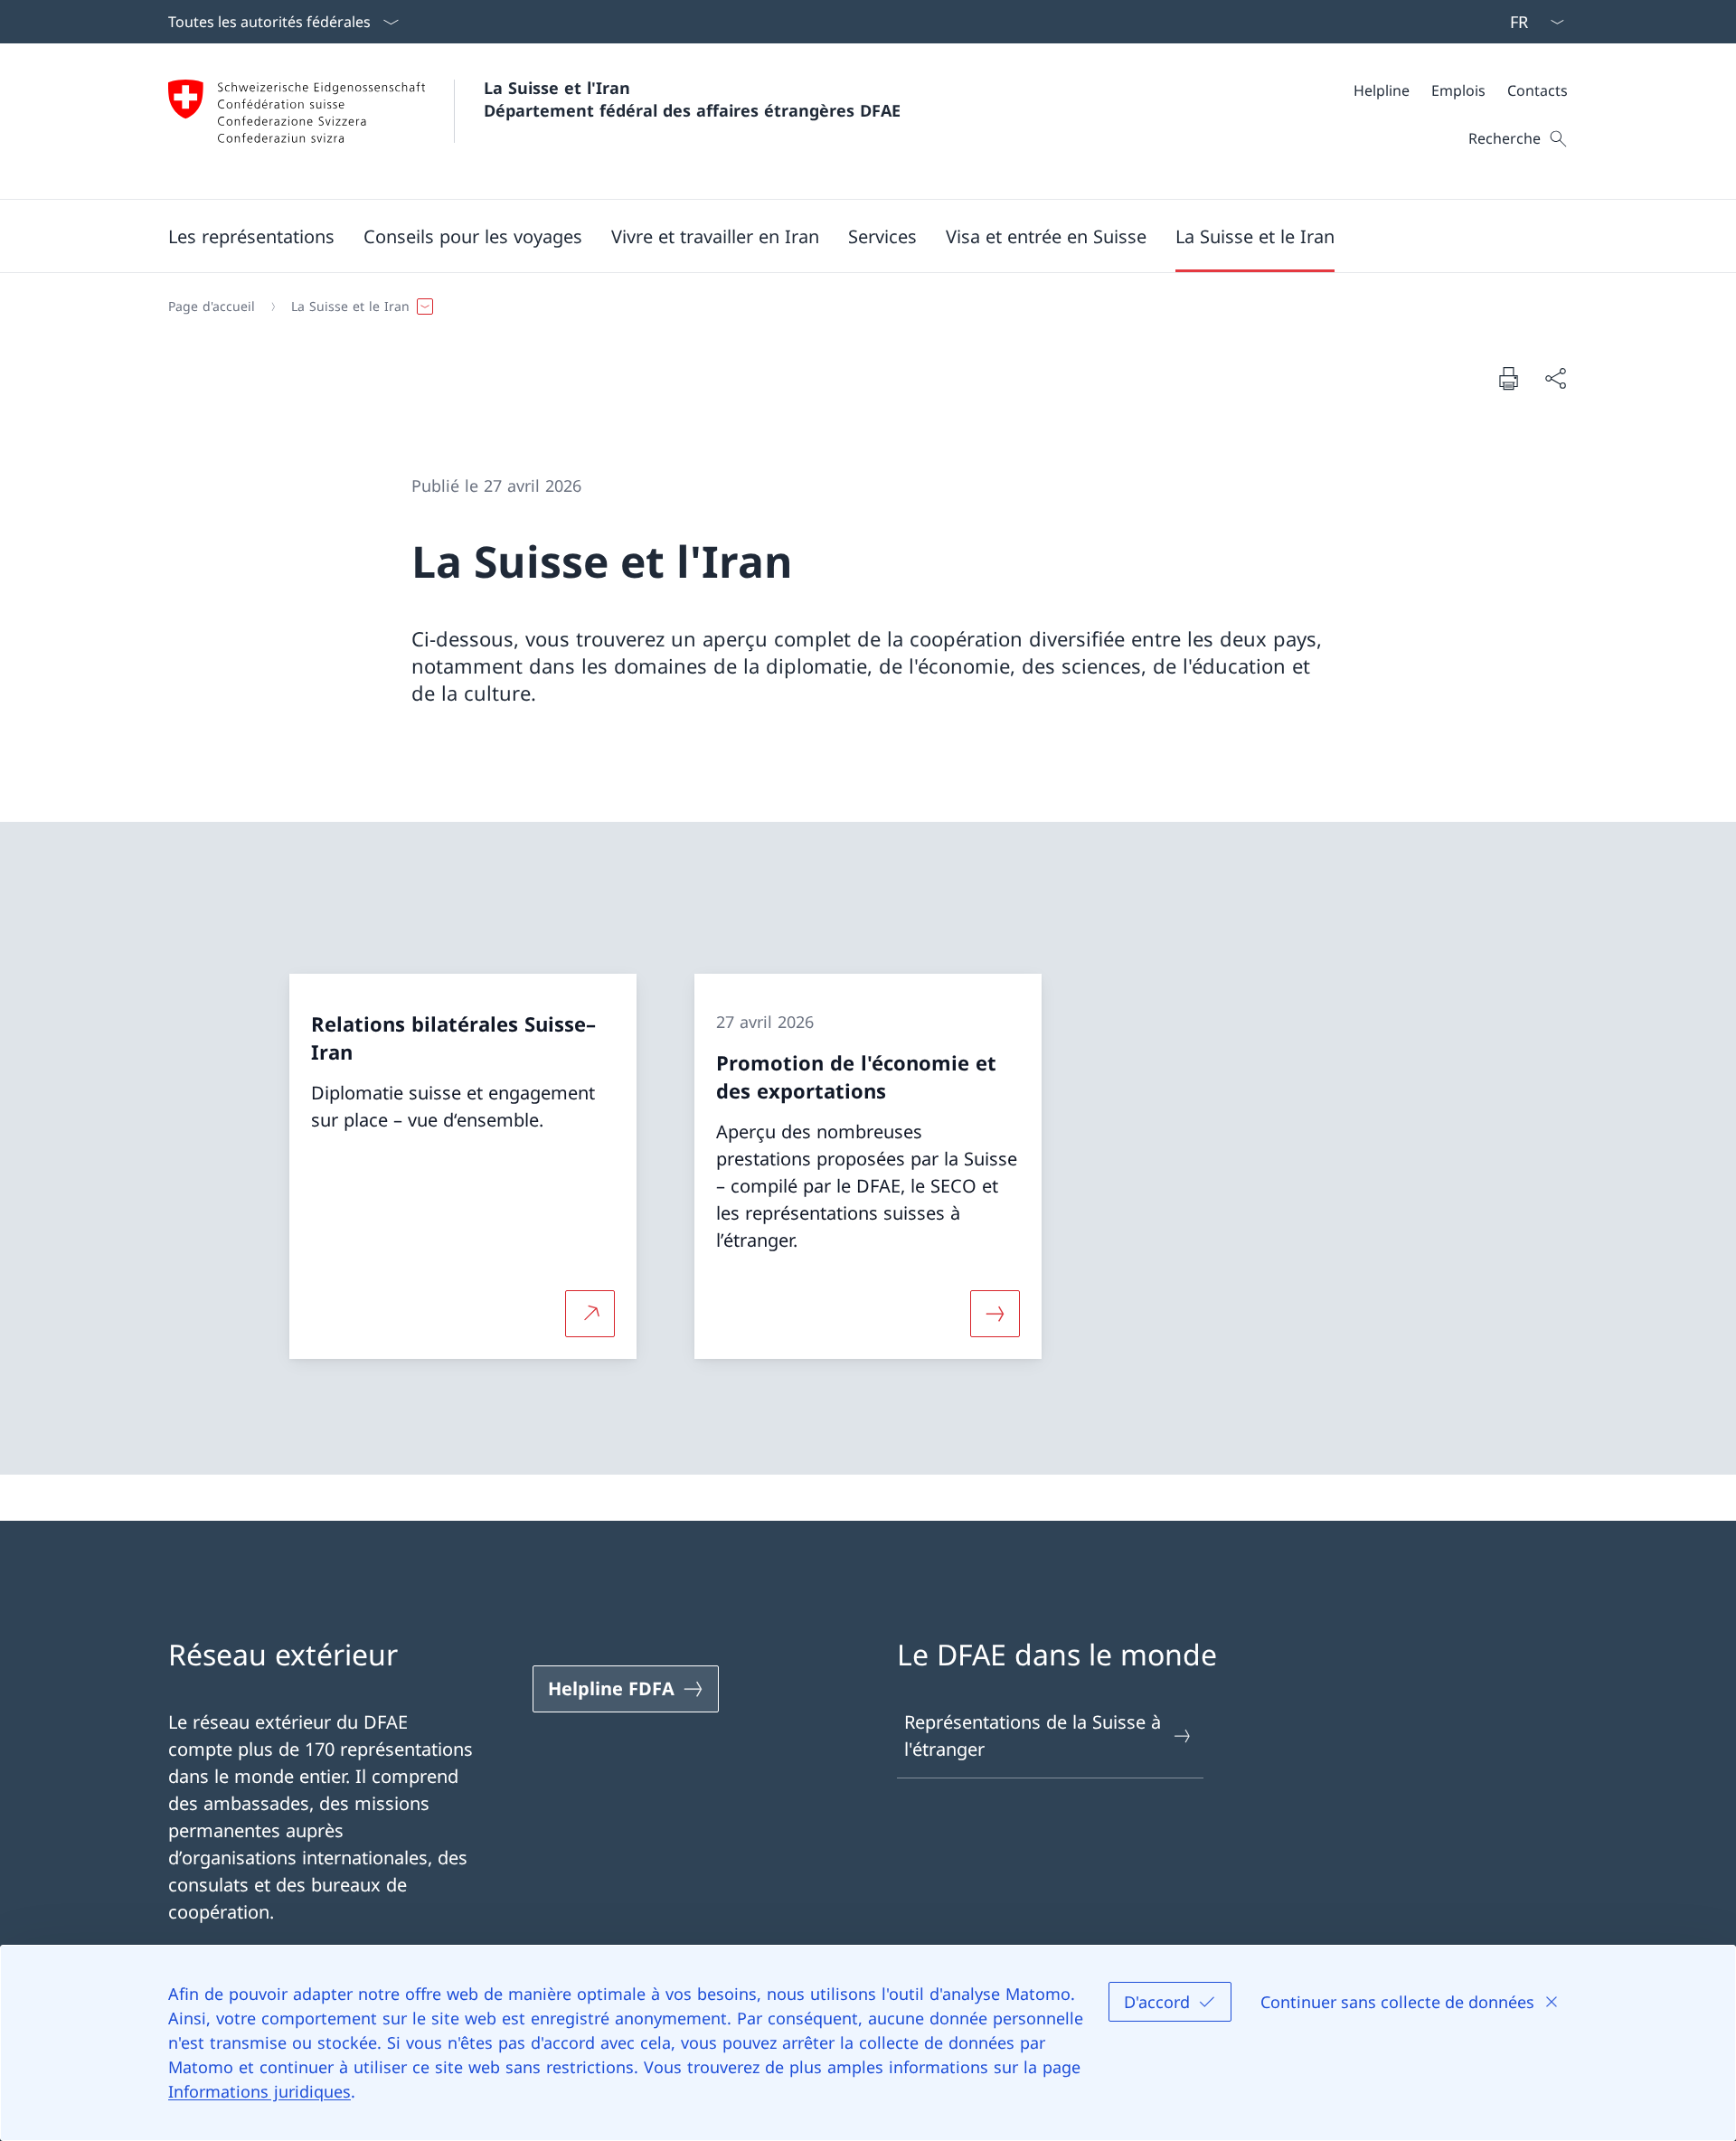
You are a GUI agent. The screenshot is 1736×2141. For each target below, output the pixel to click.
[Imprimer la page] (1508, 378)
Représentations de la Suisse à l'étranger (1033, 1735)
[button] (251, 236)
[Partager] (1555, 378)
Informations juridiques (259, 2091)
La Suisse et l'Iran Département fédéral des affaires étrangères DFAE (692, 99)
